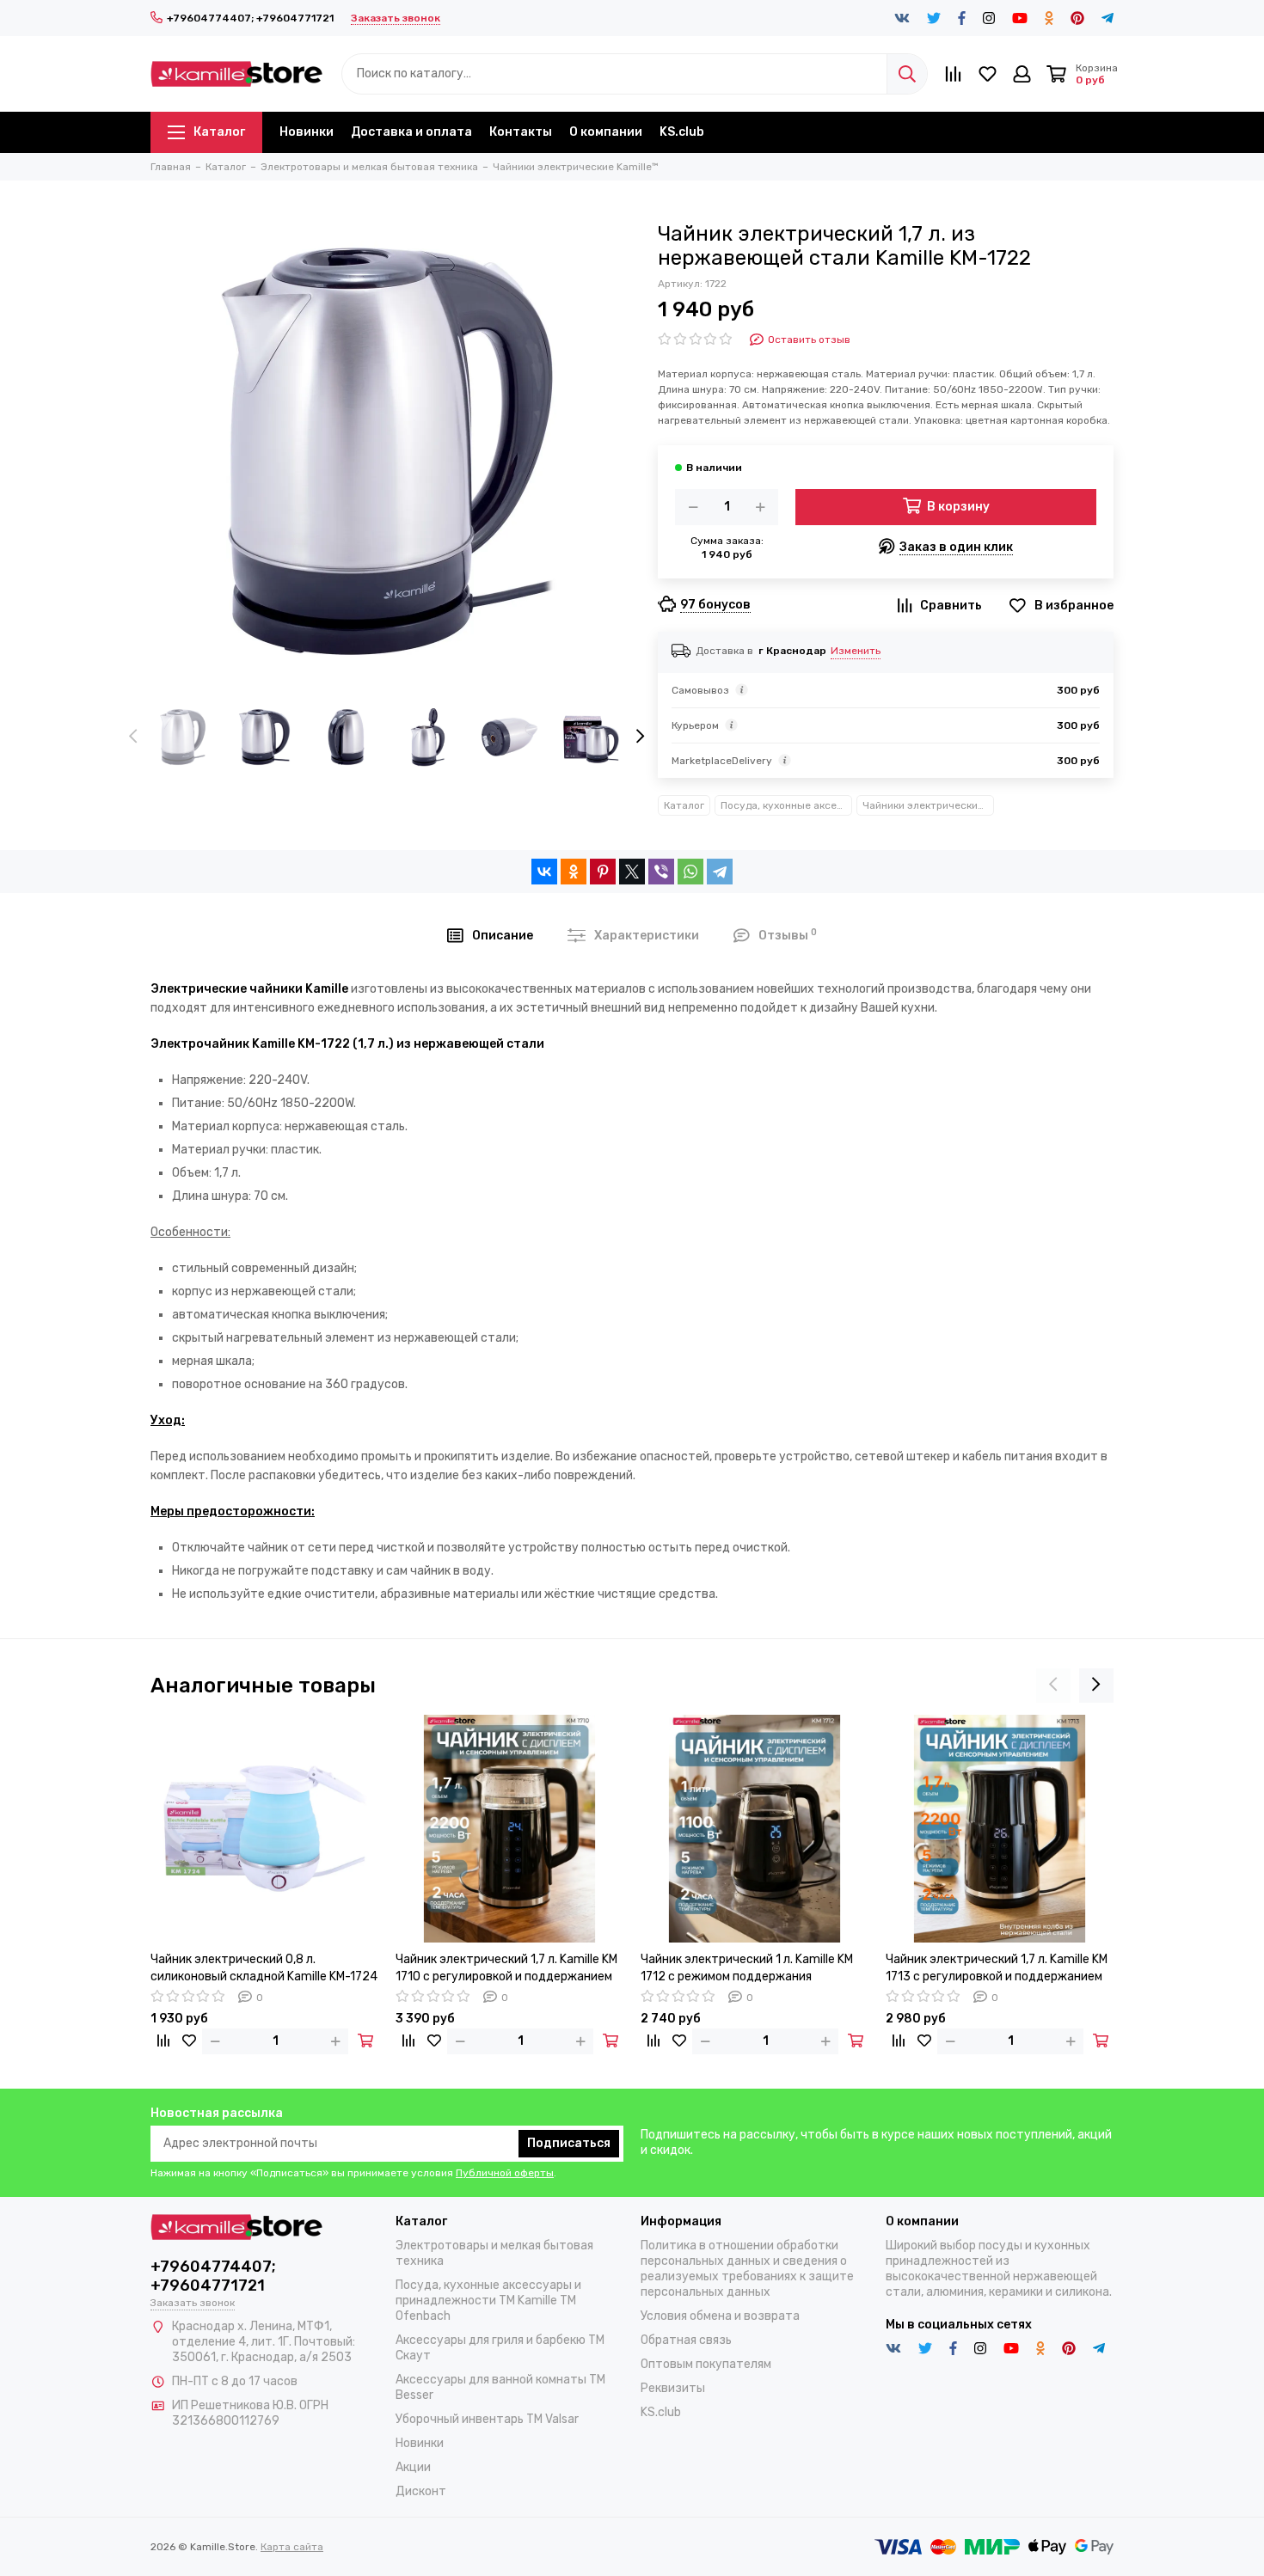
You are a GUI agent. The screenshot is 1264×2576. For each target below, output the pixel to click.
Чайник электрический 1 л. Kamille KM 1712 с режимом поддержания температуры (747, 1969)
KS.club (682, 132)
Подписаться (569, 2143)
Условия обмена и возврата (720, 2316)
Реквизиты (673, 2388)
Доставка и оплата (411, 132)
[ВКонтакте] (544, 872)
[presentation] (133, 737)
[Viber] (661, 872)
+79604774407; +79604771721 (250, 18)
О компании (606, 132)
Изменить (856, 651)
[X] (632, 872)
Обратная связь (686, 2340)
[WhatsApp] (690, 872)
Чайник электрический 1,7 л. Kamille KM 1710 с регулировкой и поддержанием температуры (506, 1969)
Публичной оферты (505, 2173)
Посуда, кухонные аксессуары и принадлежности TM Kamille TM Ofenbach (786, 805)
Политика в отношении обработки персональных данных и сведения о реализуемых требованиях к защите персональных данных (747, 2269)
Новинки (307, 132)
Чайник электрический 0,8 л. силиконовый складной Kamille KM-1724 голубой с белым (264, 1969)
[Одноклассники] (574, 872)
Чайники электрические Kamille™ (928, 805)
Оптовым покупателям (706, 2364)
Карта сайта (292, 2547)
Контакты (521, 132)
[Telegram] (720, 872)
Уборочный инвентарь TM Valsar (487, 2419)
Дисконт (421, 2491)
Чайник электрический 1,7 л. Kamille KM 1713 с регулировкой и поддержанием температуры (997, 1969)
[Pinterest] (603, 872)
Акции (413, 2467)
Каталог (219, 132)
